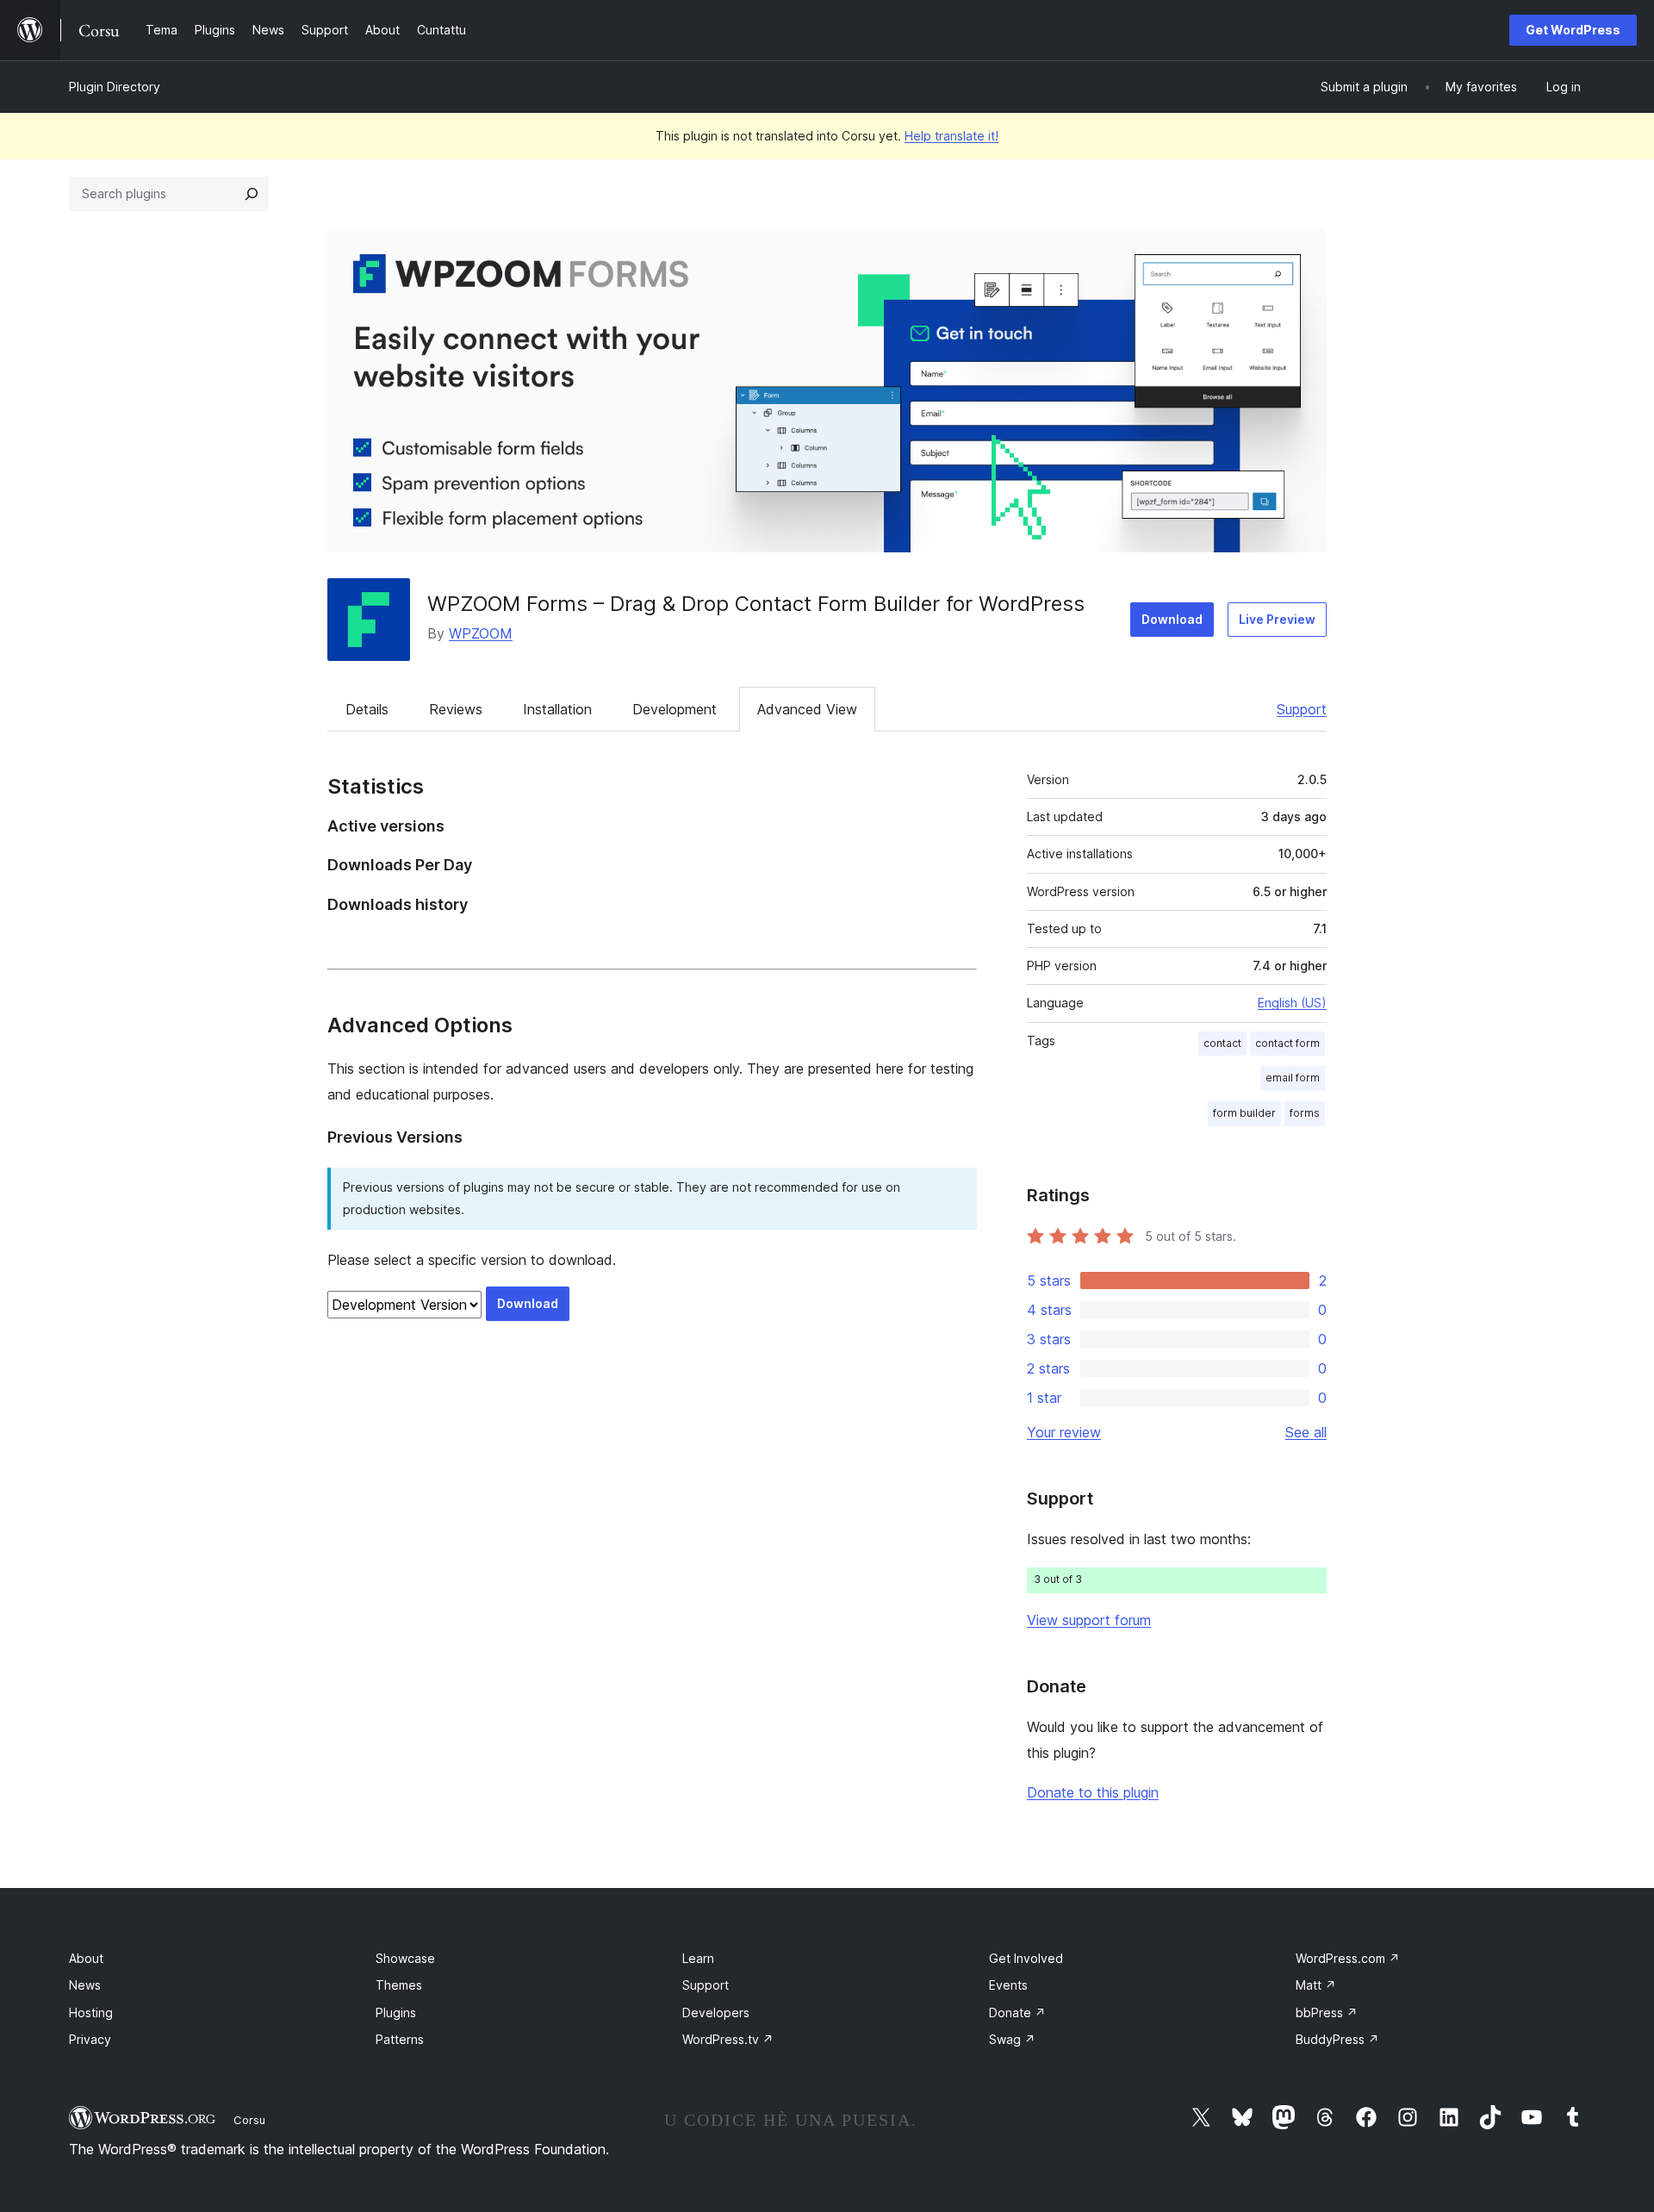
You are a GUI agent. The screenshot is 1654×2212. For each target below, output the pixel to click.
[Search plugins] (252, 194)
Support (1302, 709)
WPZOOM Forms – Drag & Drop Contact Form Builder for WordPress (756, 604)
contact (1222, 1043)
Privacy (90, 2039)
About (86, 1958)
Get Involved (1026, 1958)
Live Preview (1277, 619)
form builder (1244, 1113)
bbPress (1327, 2013)
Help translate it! (951, 136)
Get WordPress (1573, 30)
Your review (1064, 1432)
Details (367, 709)
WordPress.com (1348, 1958)
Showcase (405, 1958)
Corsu (249, 2120)
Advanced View (807, 709)
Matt (1316, 1985)
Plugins (396, 2013)
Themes (399, 1985)
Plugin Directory (115, 87)
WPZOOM (481, 633)
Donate (1017, 2013)
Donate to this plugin (1093, 1792)
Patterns (400, 2039)
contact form (1287, 1043)
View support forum (1089, 1620)
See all (1306, 1432)
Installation (557, 709)
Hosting (91, 2013)
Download (1172, 619)
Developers (716, 2013)
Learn (698, 1958)
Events (1008, 1985)
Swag (1012, 2039)
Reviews (456, 709)
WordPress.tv (728, 2039)
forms (1305, 1113)
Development (675, 709)
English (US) (1292, 1003)
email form (1293, 1078)
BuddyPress (1337, 2039)
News (85, 1985)
